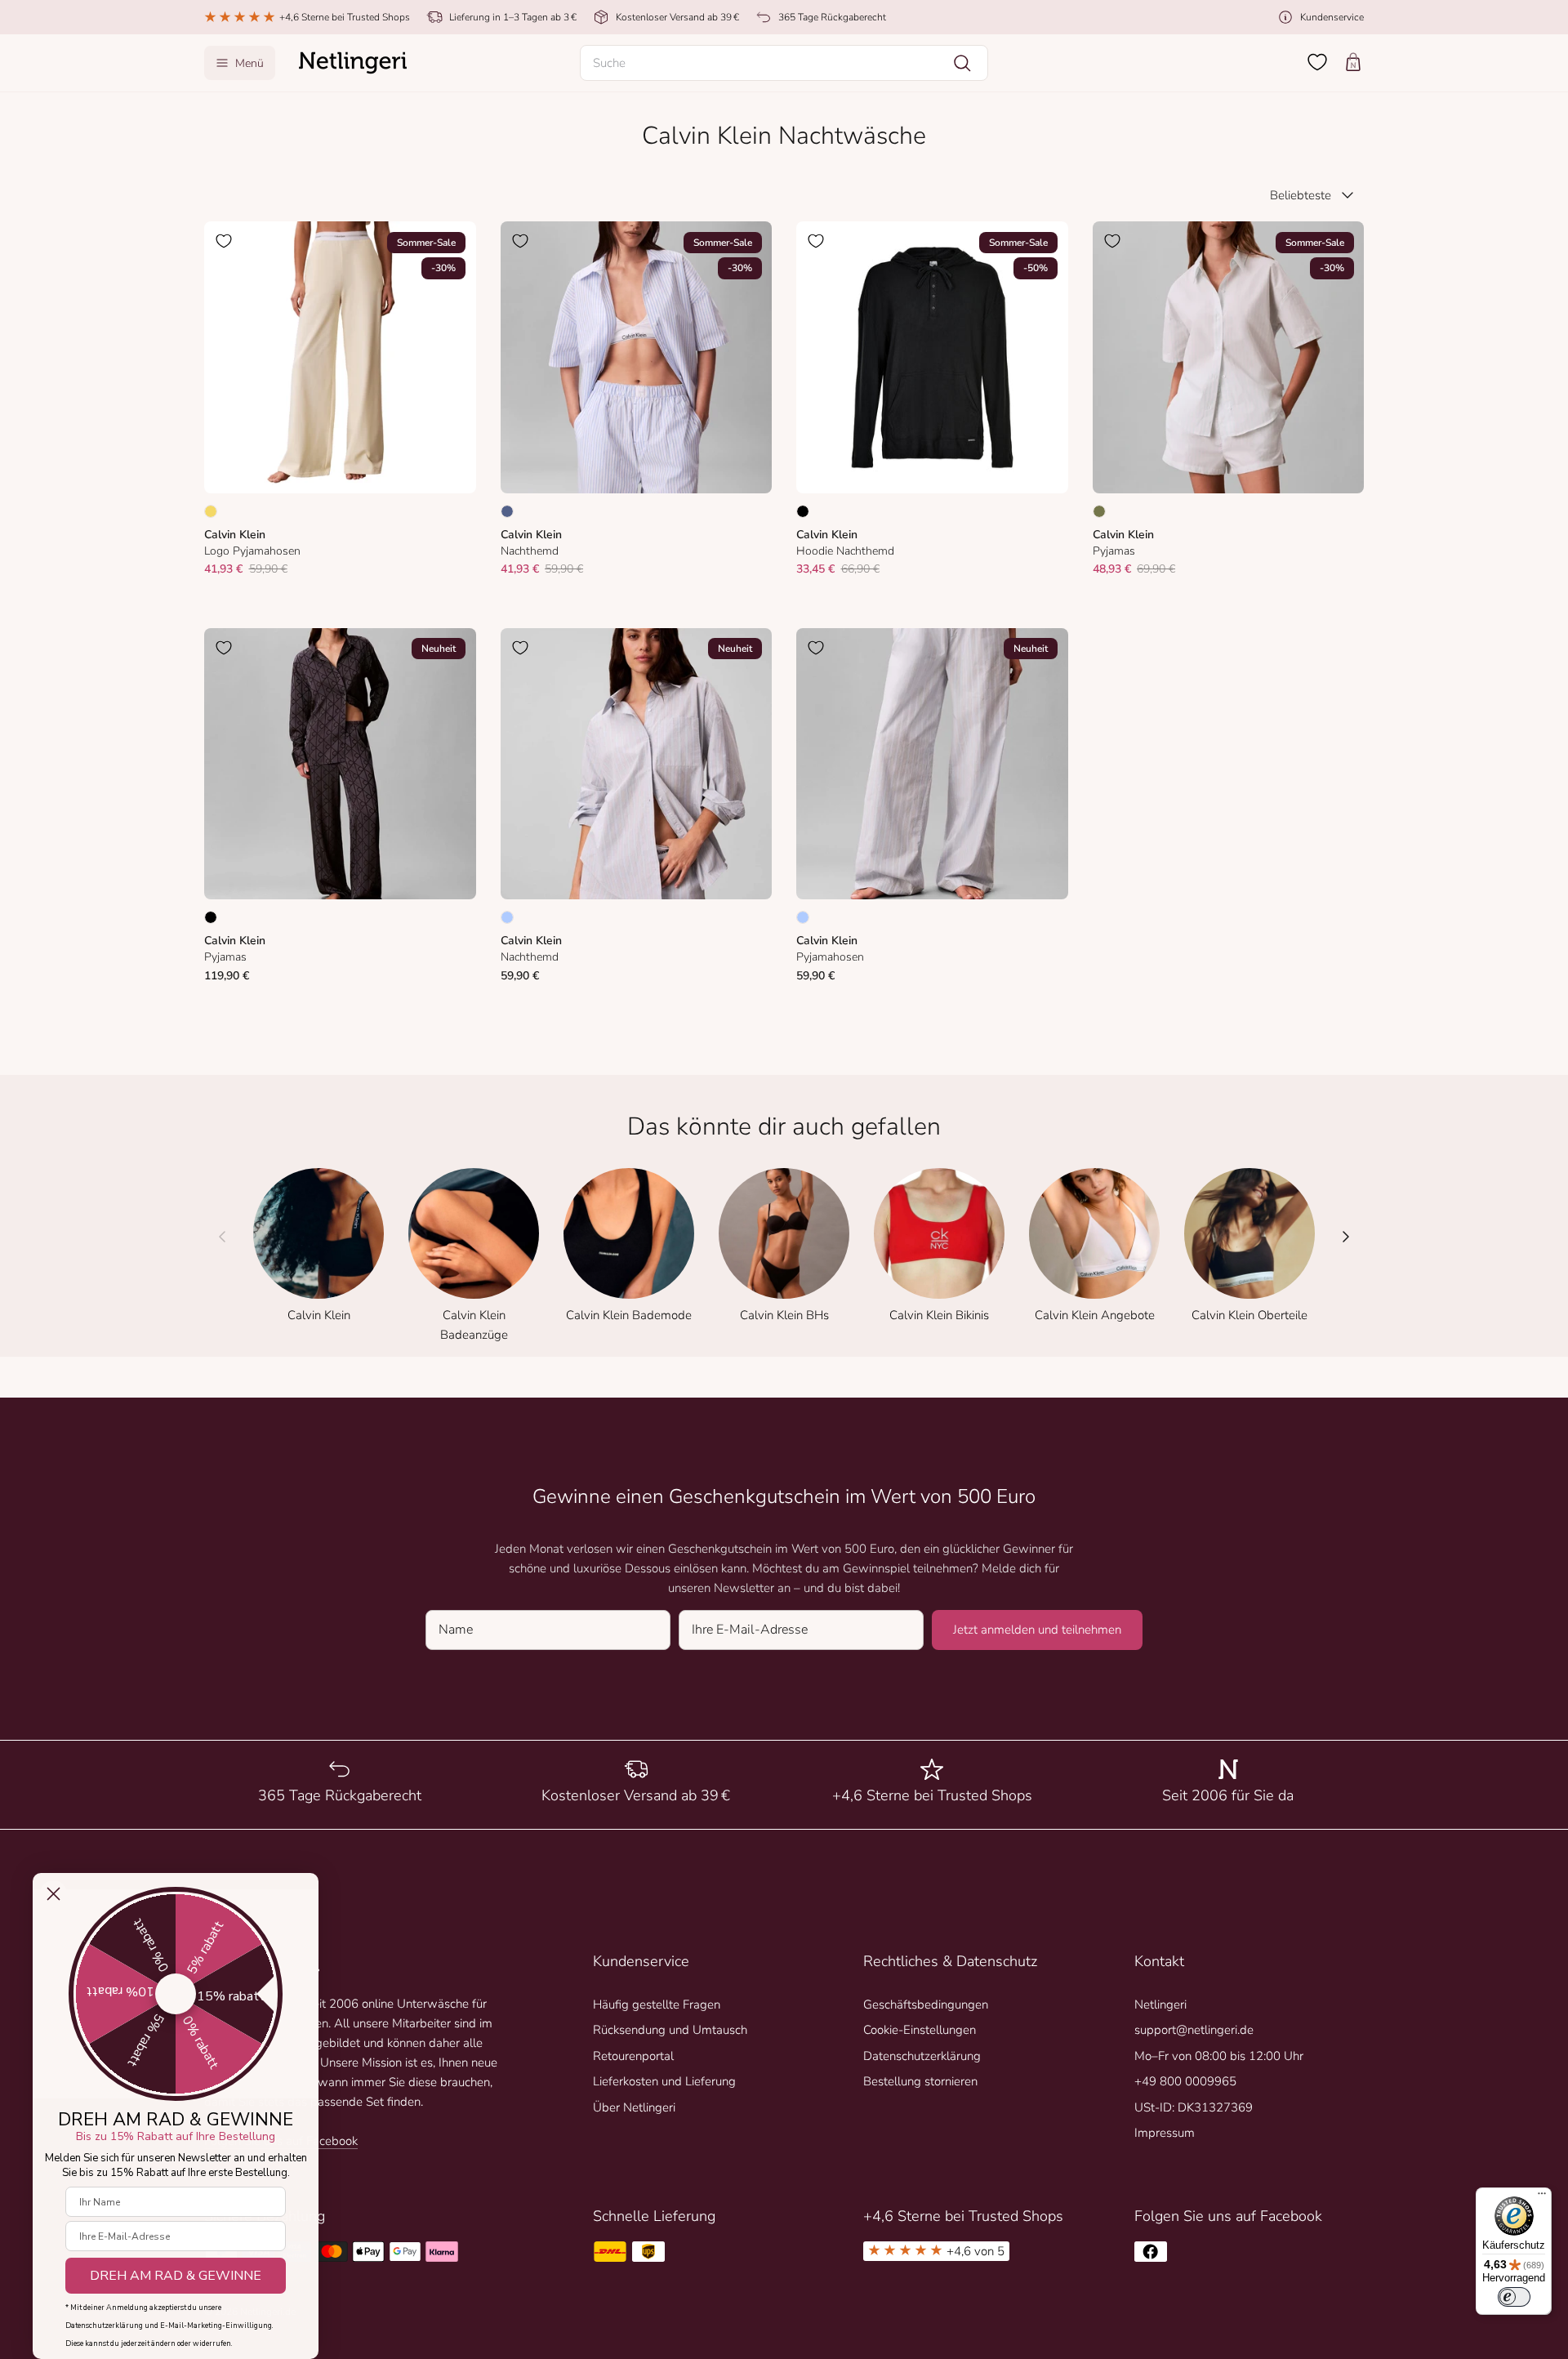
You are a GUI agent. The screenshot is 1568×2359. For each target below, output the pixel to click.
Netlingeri (1160, 2004)
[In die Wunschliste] (224, 241)
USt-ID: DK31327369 (1194, 2107)
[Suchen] (962, 63)
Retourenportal (633, 2056)
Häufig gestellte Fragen (657, 2004)
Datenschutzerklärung (922, 2056)
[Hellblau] (507, 917)
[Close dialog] (53, 1894)
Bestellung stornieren (920, 2081)
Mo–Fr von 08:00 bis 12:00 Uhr (1219, 2056)
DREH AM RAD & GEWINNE (176, 2276)
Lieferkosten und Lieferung (664, 2081)
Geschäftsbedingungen (926, 2004)
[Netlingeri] (353, 63)
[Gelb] (211, 511)
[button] (784, 63)
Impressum (1165, 2133)
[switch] (1514, 2297)
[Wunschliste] (1317, 62)
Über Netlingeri (634, 2107)
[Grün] (1099, 511)
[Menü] (1542, 2197)
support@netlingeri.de (1194, 2030)
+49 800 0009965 (1185, 2081)
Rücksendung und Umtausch (670, 2030)
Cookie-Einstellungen (920, 2030)
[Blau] (507, 511)
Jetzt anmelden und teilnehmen (1037, 1630)
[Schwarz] (803, 511)
